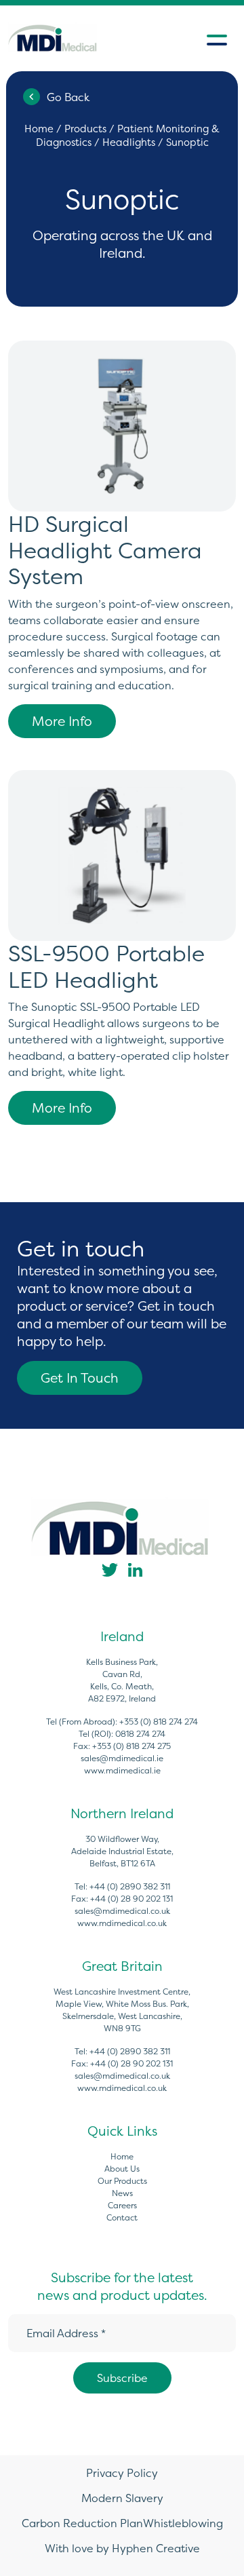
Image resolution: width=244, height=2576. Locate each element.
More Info (62, 721)
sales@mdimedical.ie (122, 1758)
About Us (122, 2169)
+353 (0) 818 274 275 (131, 1746)
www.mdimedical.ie (122, 1770)
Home (39, 129)
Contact (122, 2217)
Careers (122, 2205)
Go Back (68, 97)
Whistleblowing (183, 2523)
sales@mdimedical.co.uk (122, 1911)
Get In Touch (80, 1378)
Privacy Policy (122, 2473)
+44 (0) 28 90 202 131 (131, 1899)
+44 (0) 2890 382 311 (130, 1886)
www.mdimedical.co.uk (122, 1923)
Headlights (129, 142)
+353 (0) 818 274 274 (159, 1722)
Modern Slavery (122, 2498)
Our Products (122, 2181)
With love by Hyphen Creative (122, 2548)
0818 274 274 (140, 1734)
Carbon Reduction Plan (82, 2523)
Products (85, 129)
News (122, 2193)
